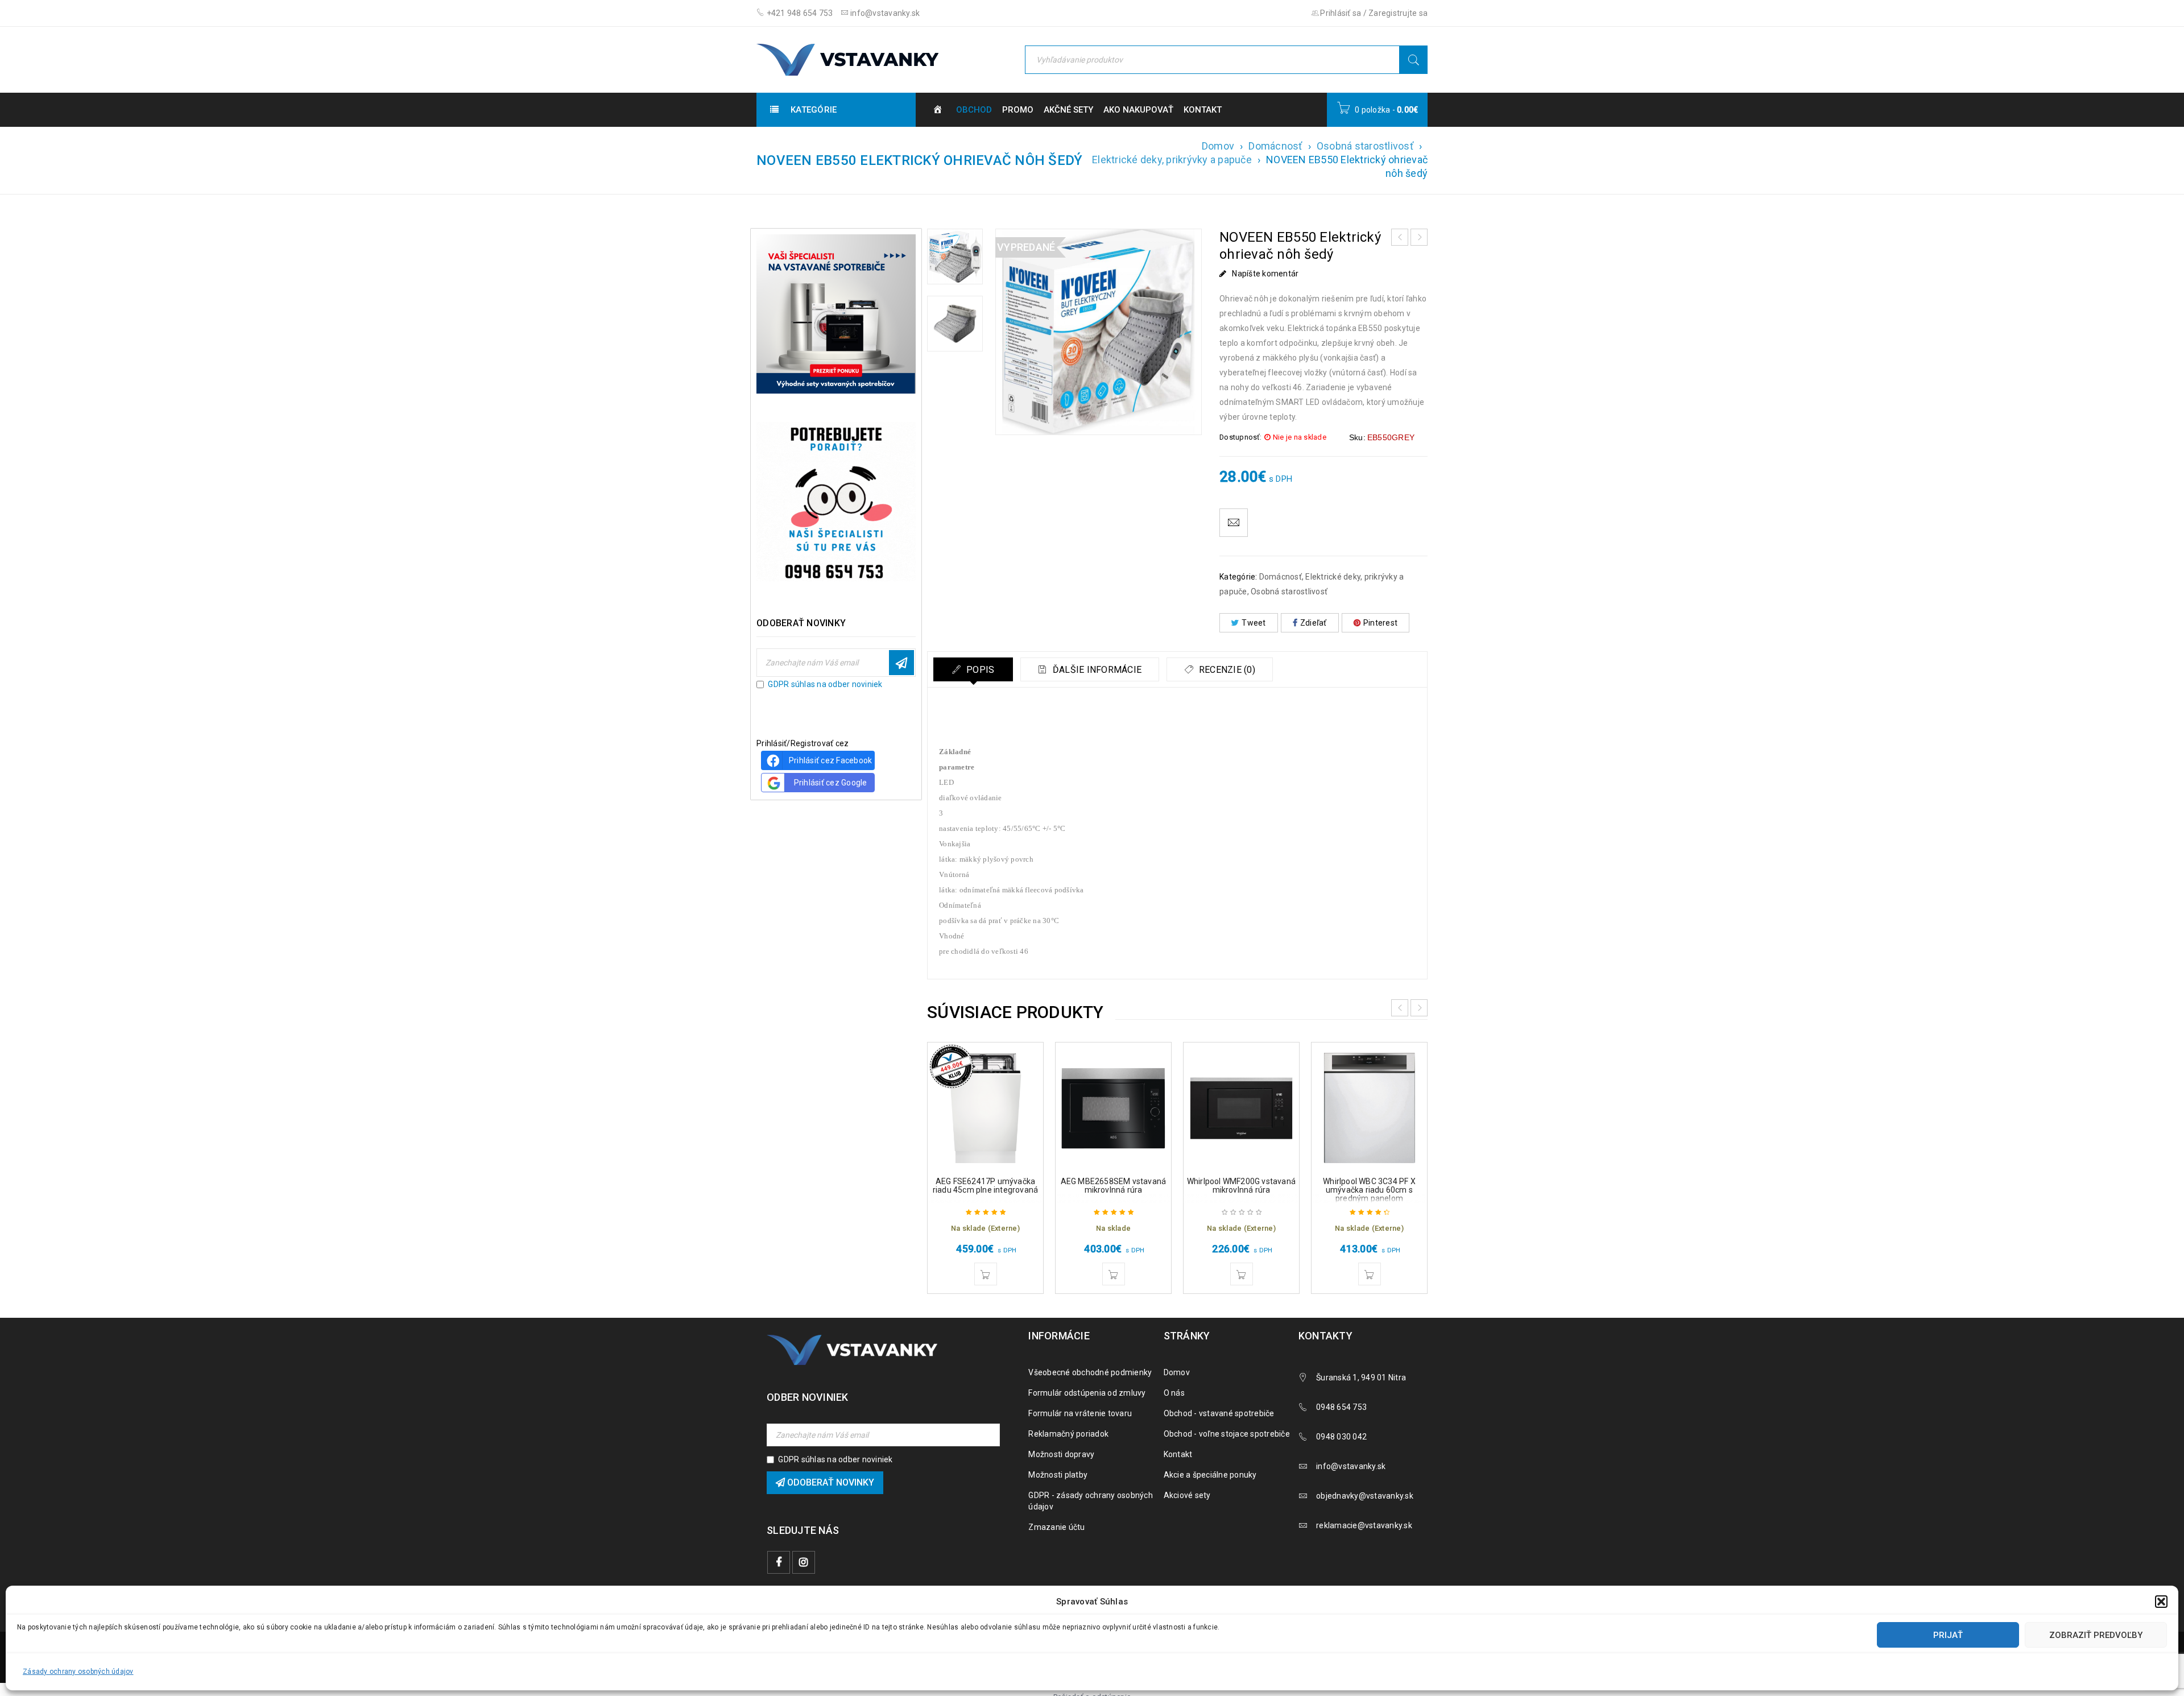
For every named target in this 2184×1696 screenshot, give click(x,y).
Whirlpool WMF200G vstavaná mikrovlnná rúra (1241, 1186)
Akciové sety (1187, 1495)
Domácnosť (1275, 146)
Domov (1218, 146)
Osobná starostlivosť (1365, 146)
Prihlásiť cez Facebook (831, 760)
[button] (2161, 1602)
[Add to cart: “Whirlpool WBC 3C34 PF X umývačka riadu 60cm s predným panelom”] (1370, 1274)
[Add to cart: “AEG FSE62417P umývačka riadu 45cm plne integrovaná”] (986, 1274)
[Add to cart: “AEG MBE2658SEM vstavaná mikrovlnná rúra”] (1114, 1274)
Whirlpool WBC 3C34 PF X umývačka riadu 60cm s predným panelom (1369, 1190)
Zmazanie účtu (1056, 1527)
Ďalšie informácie (1096, 670)
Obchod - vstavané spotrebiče (1219, 1413)
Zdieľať (1314, 623)
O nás (1174, 1393)
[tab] (973, 669)
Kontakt (1178, 1454)
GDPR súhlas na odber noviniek (825, 684)
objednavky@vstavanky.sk (1365, 1496)
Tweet (1254, 623)
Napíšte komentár (1265, 274)
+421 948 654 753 (799, 13)
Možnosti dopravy (1061, 1454)
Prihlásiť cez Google (831, 783)
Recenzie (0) (1226, 670)
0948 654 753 (1341, 1407)
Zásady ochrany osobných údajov (78, 1672)
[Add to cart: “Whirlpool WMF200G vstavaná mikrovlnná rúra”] (1242, 1274)
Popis (979, 670)
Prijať (1948, 1635)
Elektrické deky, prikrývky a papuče (1172, 160)
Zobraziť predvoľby (2096, 1635)
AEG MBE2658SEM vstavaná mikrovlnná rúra (1114, 1186)
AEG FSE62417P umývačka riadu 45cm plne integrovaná (985, 1186)
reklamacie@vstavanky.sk (1364, 1525)
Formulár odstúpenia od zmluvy (1087, 1393)
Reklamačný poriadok (1068, 1434)
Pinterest (1380, 623)
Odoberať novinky (901, 663)
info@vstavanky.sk (884, 13)
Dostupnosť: (1240, 437)
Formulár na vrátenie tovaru (1080, 1413)
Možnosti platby (1058, 1475)
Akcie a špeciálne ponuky (1210, 1475)
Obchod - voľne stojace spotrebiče (1227, 1434)
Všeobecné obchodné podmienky (1090, 1372)
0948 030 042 (1341, 1437)
